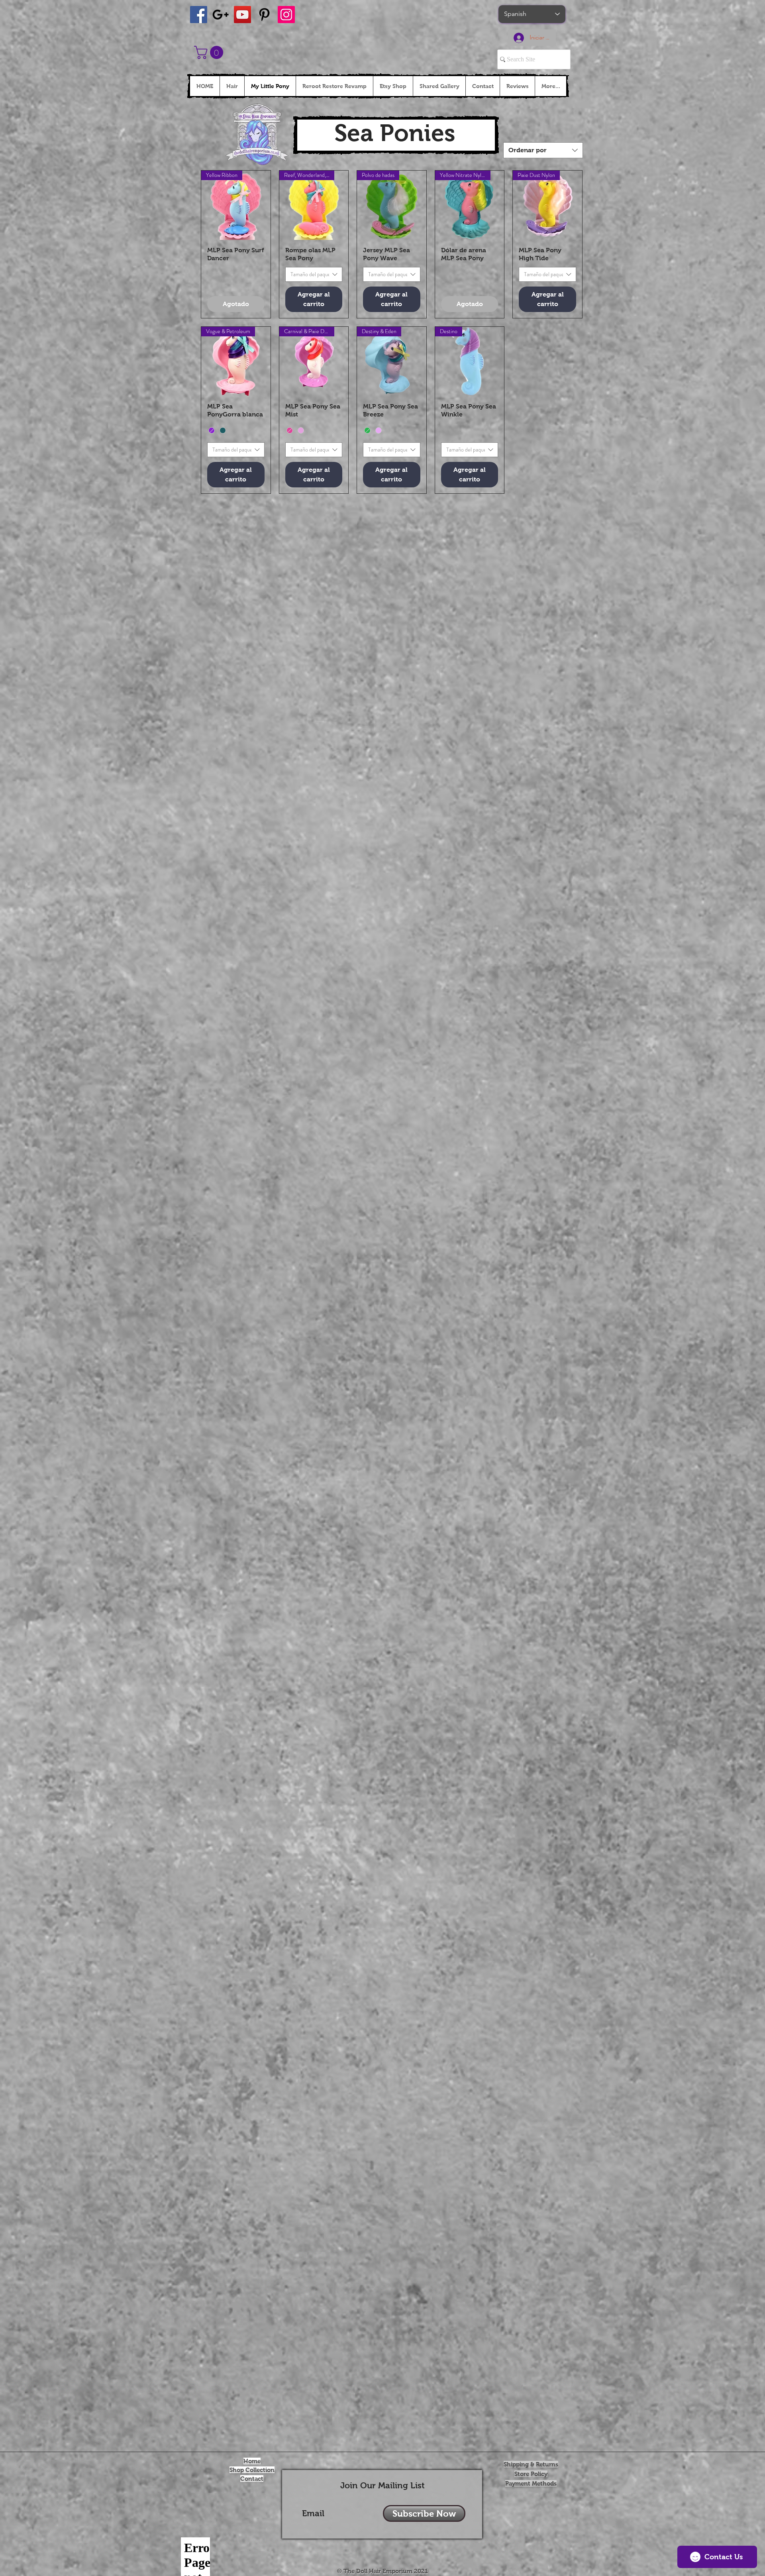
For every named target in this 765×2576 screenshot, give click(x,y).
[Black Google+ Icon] (221, 15)
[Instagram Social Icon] (286, 15)
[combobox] (543, 150)
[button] (210, 52)
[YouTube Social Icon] (242, 15)
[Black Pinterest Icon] (264, 15)
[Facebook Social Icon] (199, 15)
